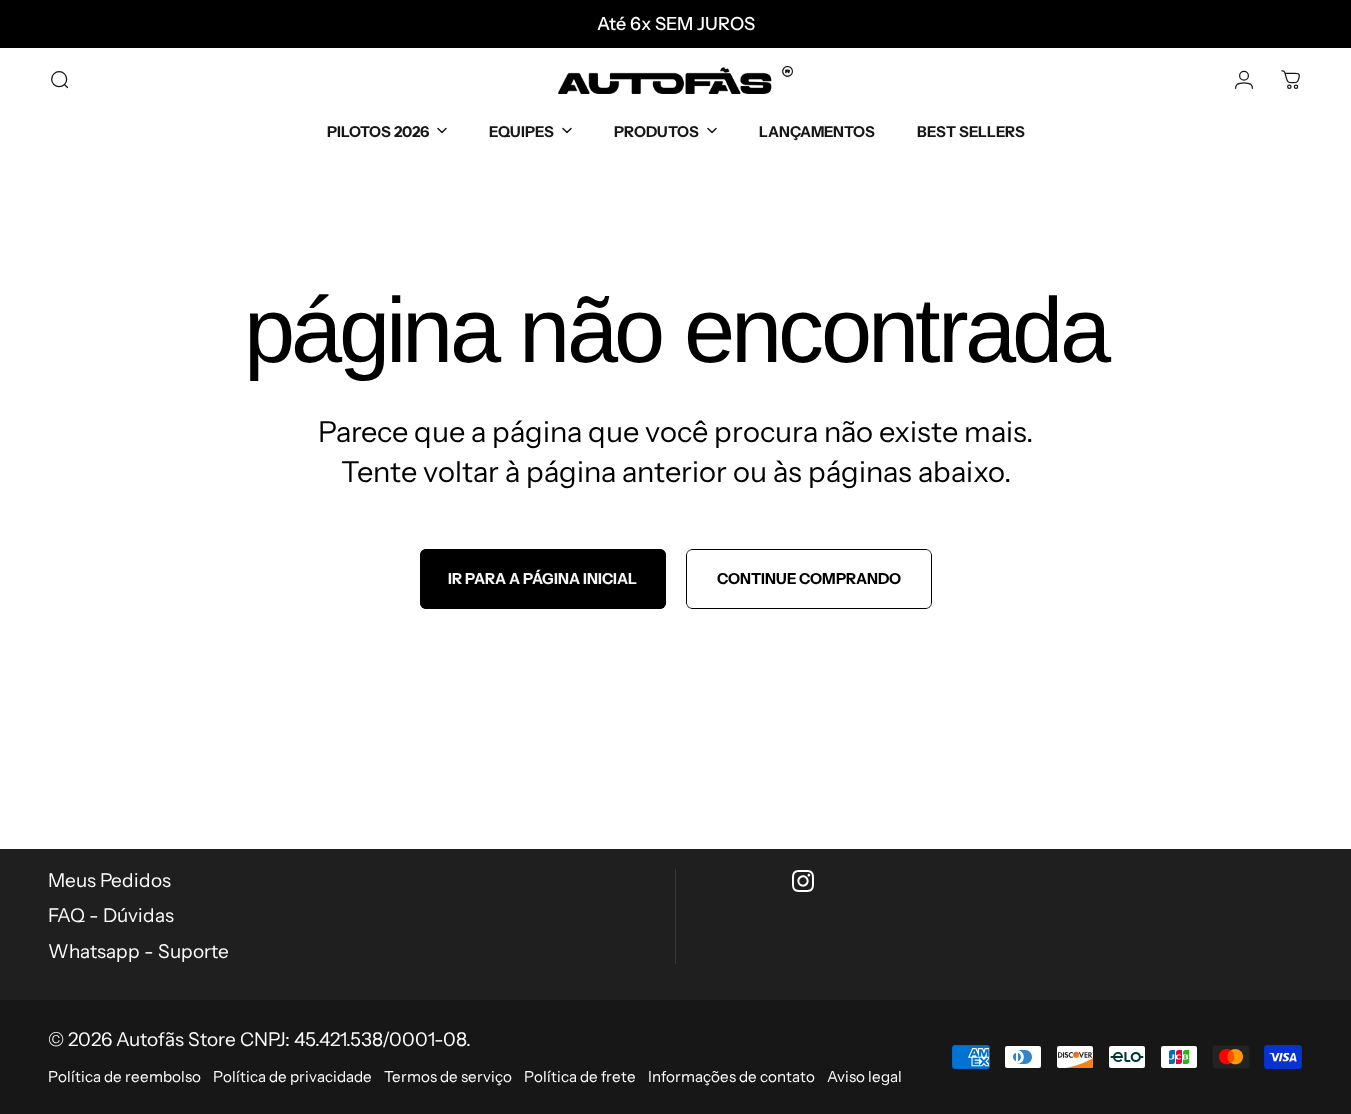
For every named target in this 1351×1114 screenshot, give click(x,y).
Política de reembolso (124, 1076)
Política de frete (580, 1076)
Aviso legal (864, 1076)
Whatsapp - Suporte (138, 951)
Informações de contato (731, 1076)
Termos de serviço (448, 1076)
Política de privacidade (292, 1076)
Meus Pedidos (109, 880)
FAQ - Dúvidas (111, 915)
